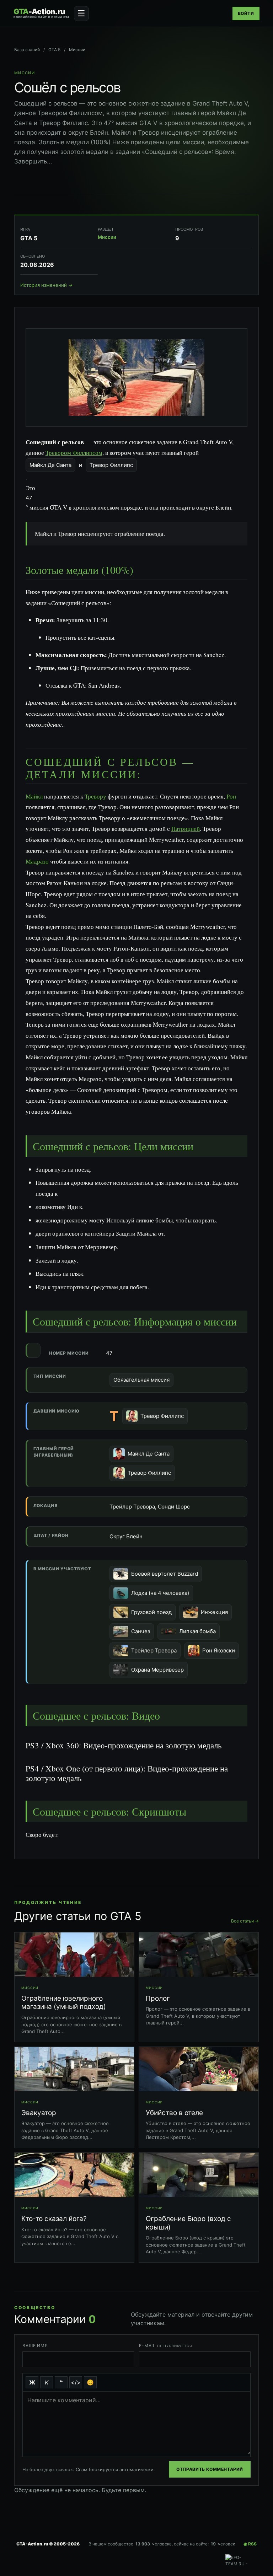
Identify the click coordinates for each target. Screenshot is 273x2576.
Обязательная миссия (141, 1380)
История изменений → (46, 285)
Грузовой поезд (151, 1612)
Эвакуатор (39, 2113)
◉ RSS (250, 2544)
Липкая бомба (197, 1631)
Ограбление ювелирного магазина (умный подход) (64, 2003)
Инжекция (214, 1612)
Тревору (95, 796)
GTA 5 (54, 50)
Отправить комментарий (210, 2469)
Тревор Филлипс (111, 465)
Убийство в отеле (174, 2113)
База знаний (27, 50)
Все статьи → (245, 1921)
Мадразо (37, 861)
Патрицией (186, 829)
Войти (246, 13)
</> (76, 2382)
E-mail (165, 2346)
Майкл (34, 796)
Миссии (77, 50)
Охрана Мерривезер (157, 1670)
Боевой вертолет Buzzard (165, 1574)
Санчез (141, 1631)
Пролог (158, 1998)
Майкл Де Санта (50, 465)
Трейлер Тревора (154, 1650)
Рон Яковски (219, 1650)
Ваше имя (35, 2346)
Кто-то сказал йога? (54, 2219)
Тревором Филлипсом (74, 453)
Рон (231, 796)
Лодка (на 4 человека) (160, 1593)
